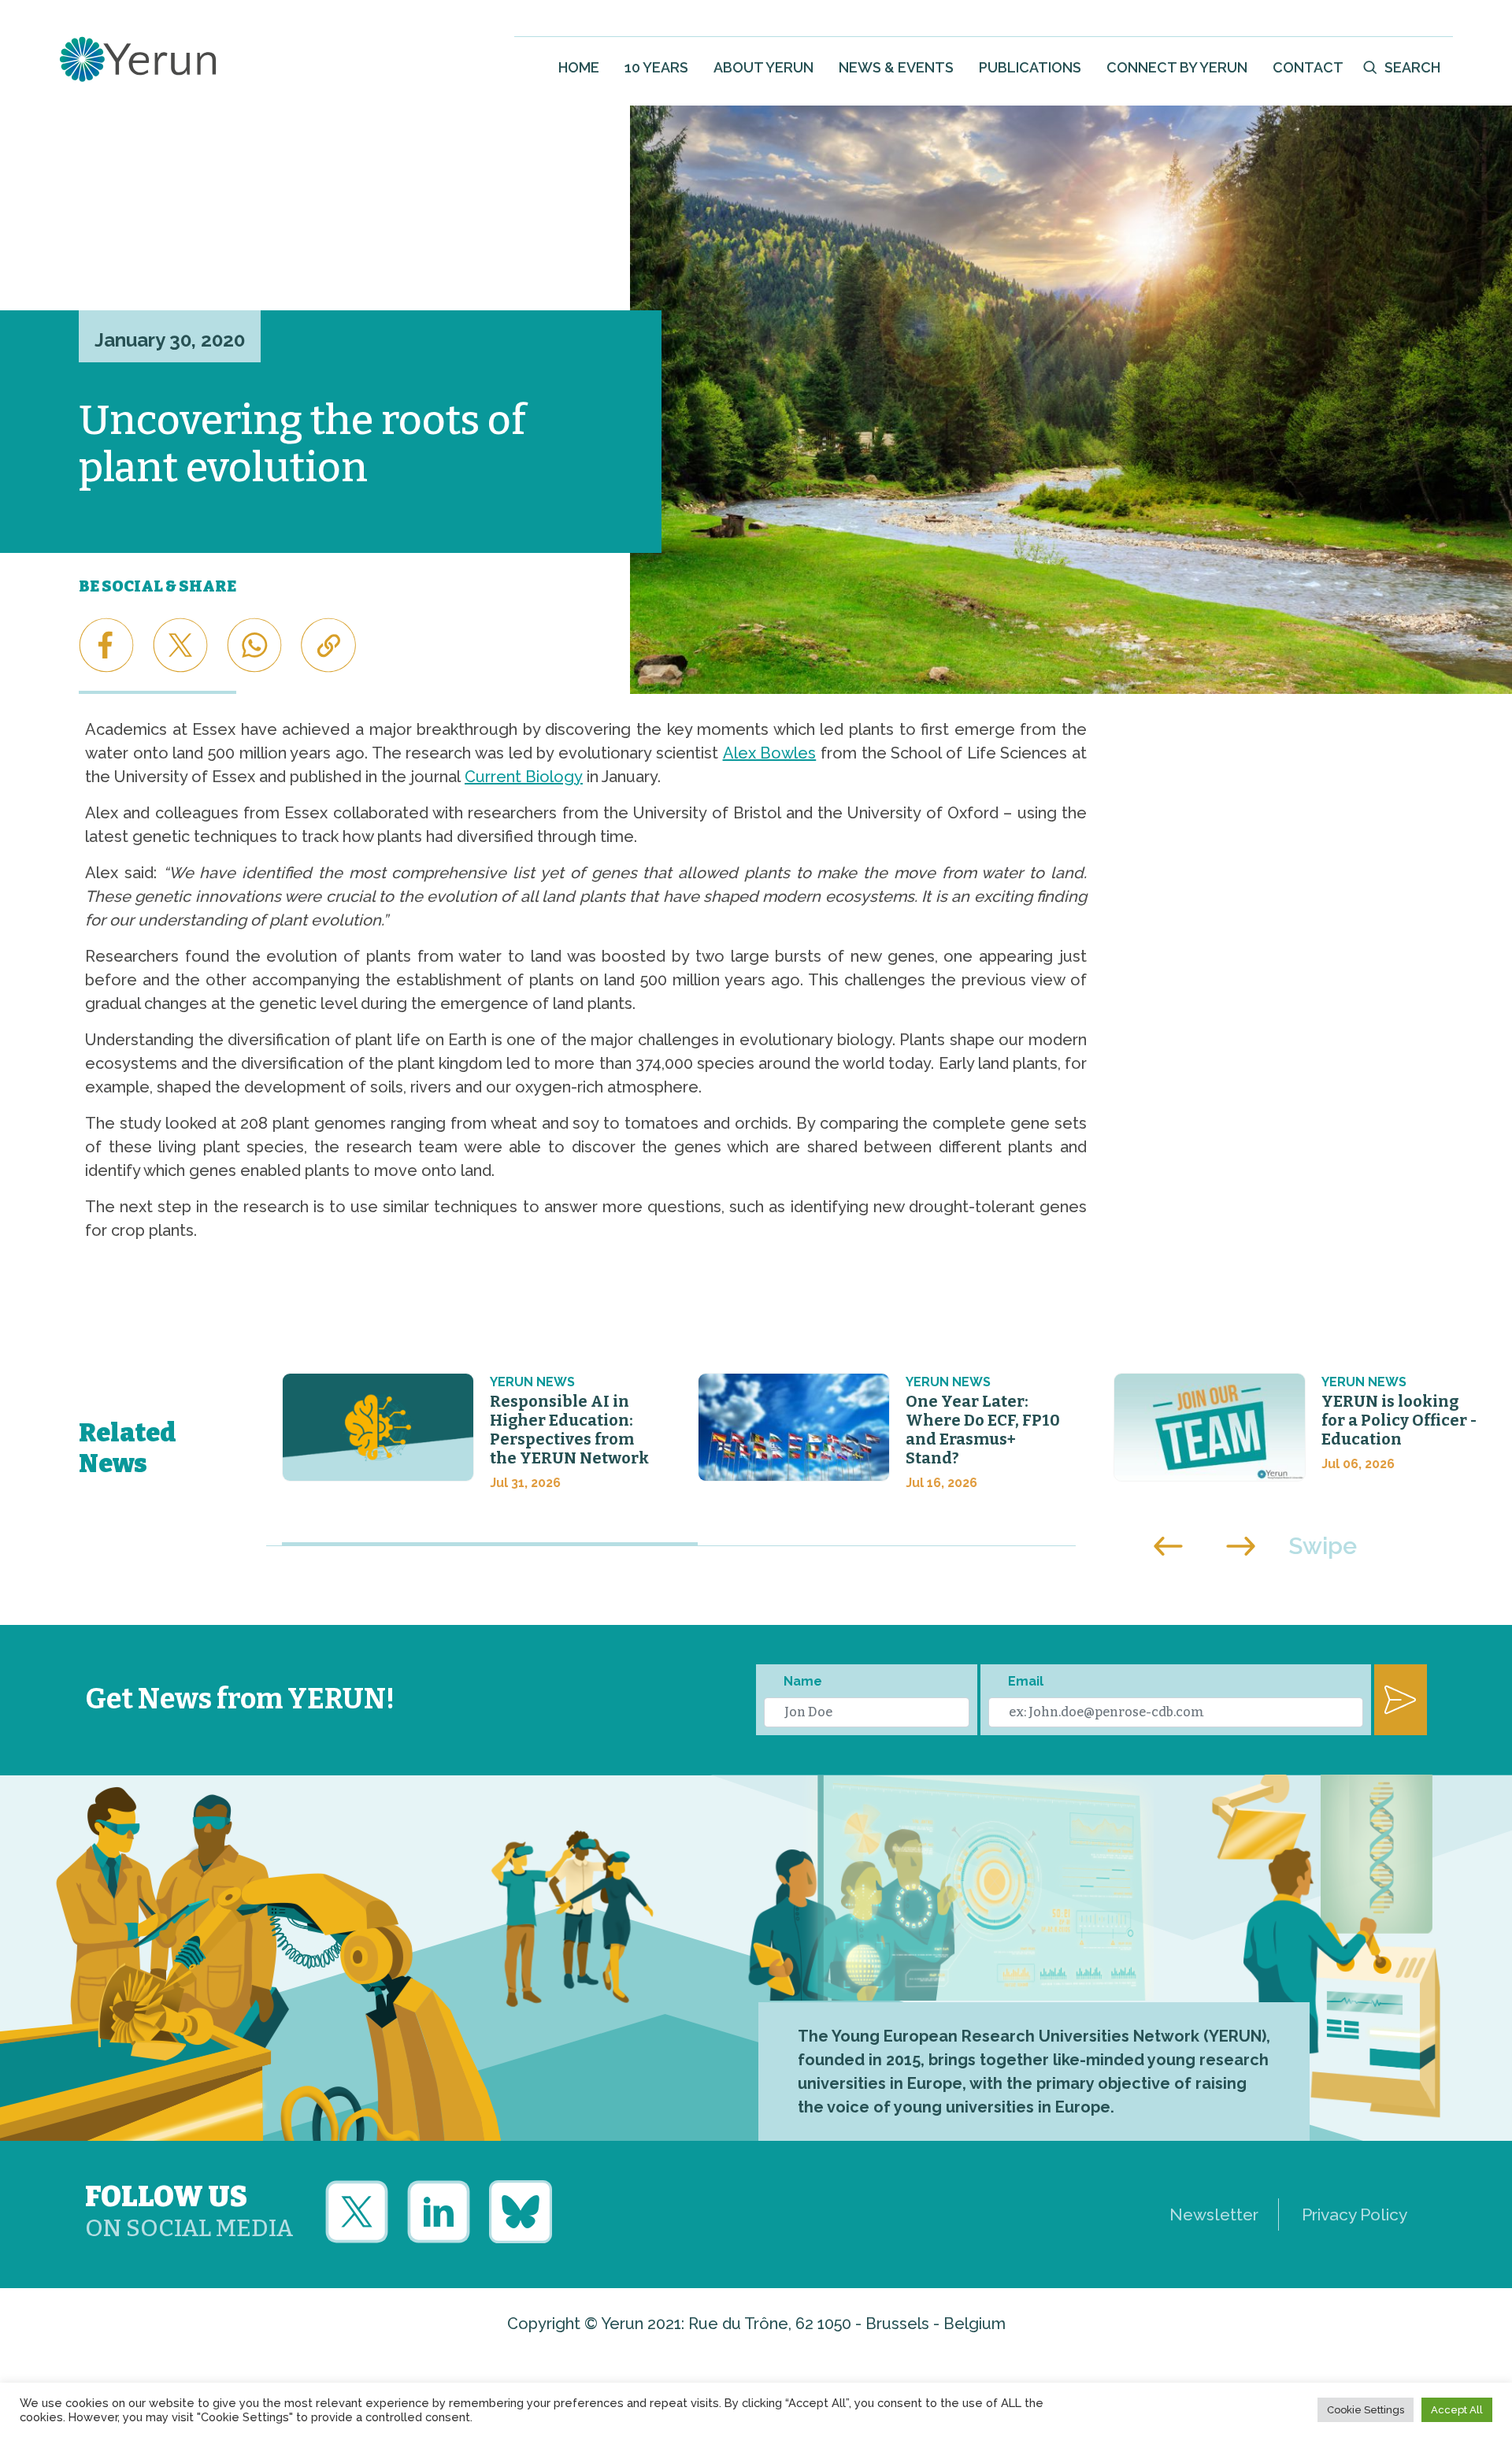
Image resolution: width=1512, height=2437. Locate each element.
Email (1026, 1681)
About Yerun (763, 67)
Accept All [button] (1457, 2410)
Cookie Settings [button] (1366, 2410)
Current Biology (524, 777)
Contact (1308, 67)
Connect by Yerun (1177, 67)
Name (803, 1681)
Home (579, 67)
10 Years (656, 67)
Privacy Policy (1354, 2214)
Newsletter (1214, 2214)
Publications (1030, 67)
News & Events (896, 67)
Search (1412, 67)
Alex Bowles (770, 753)
